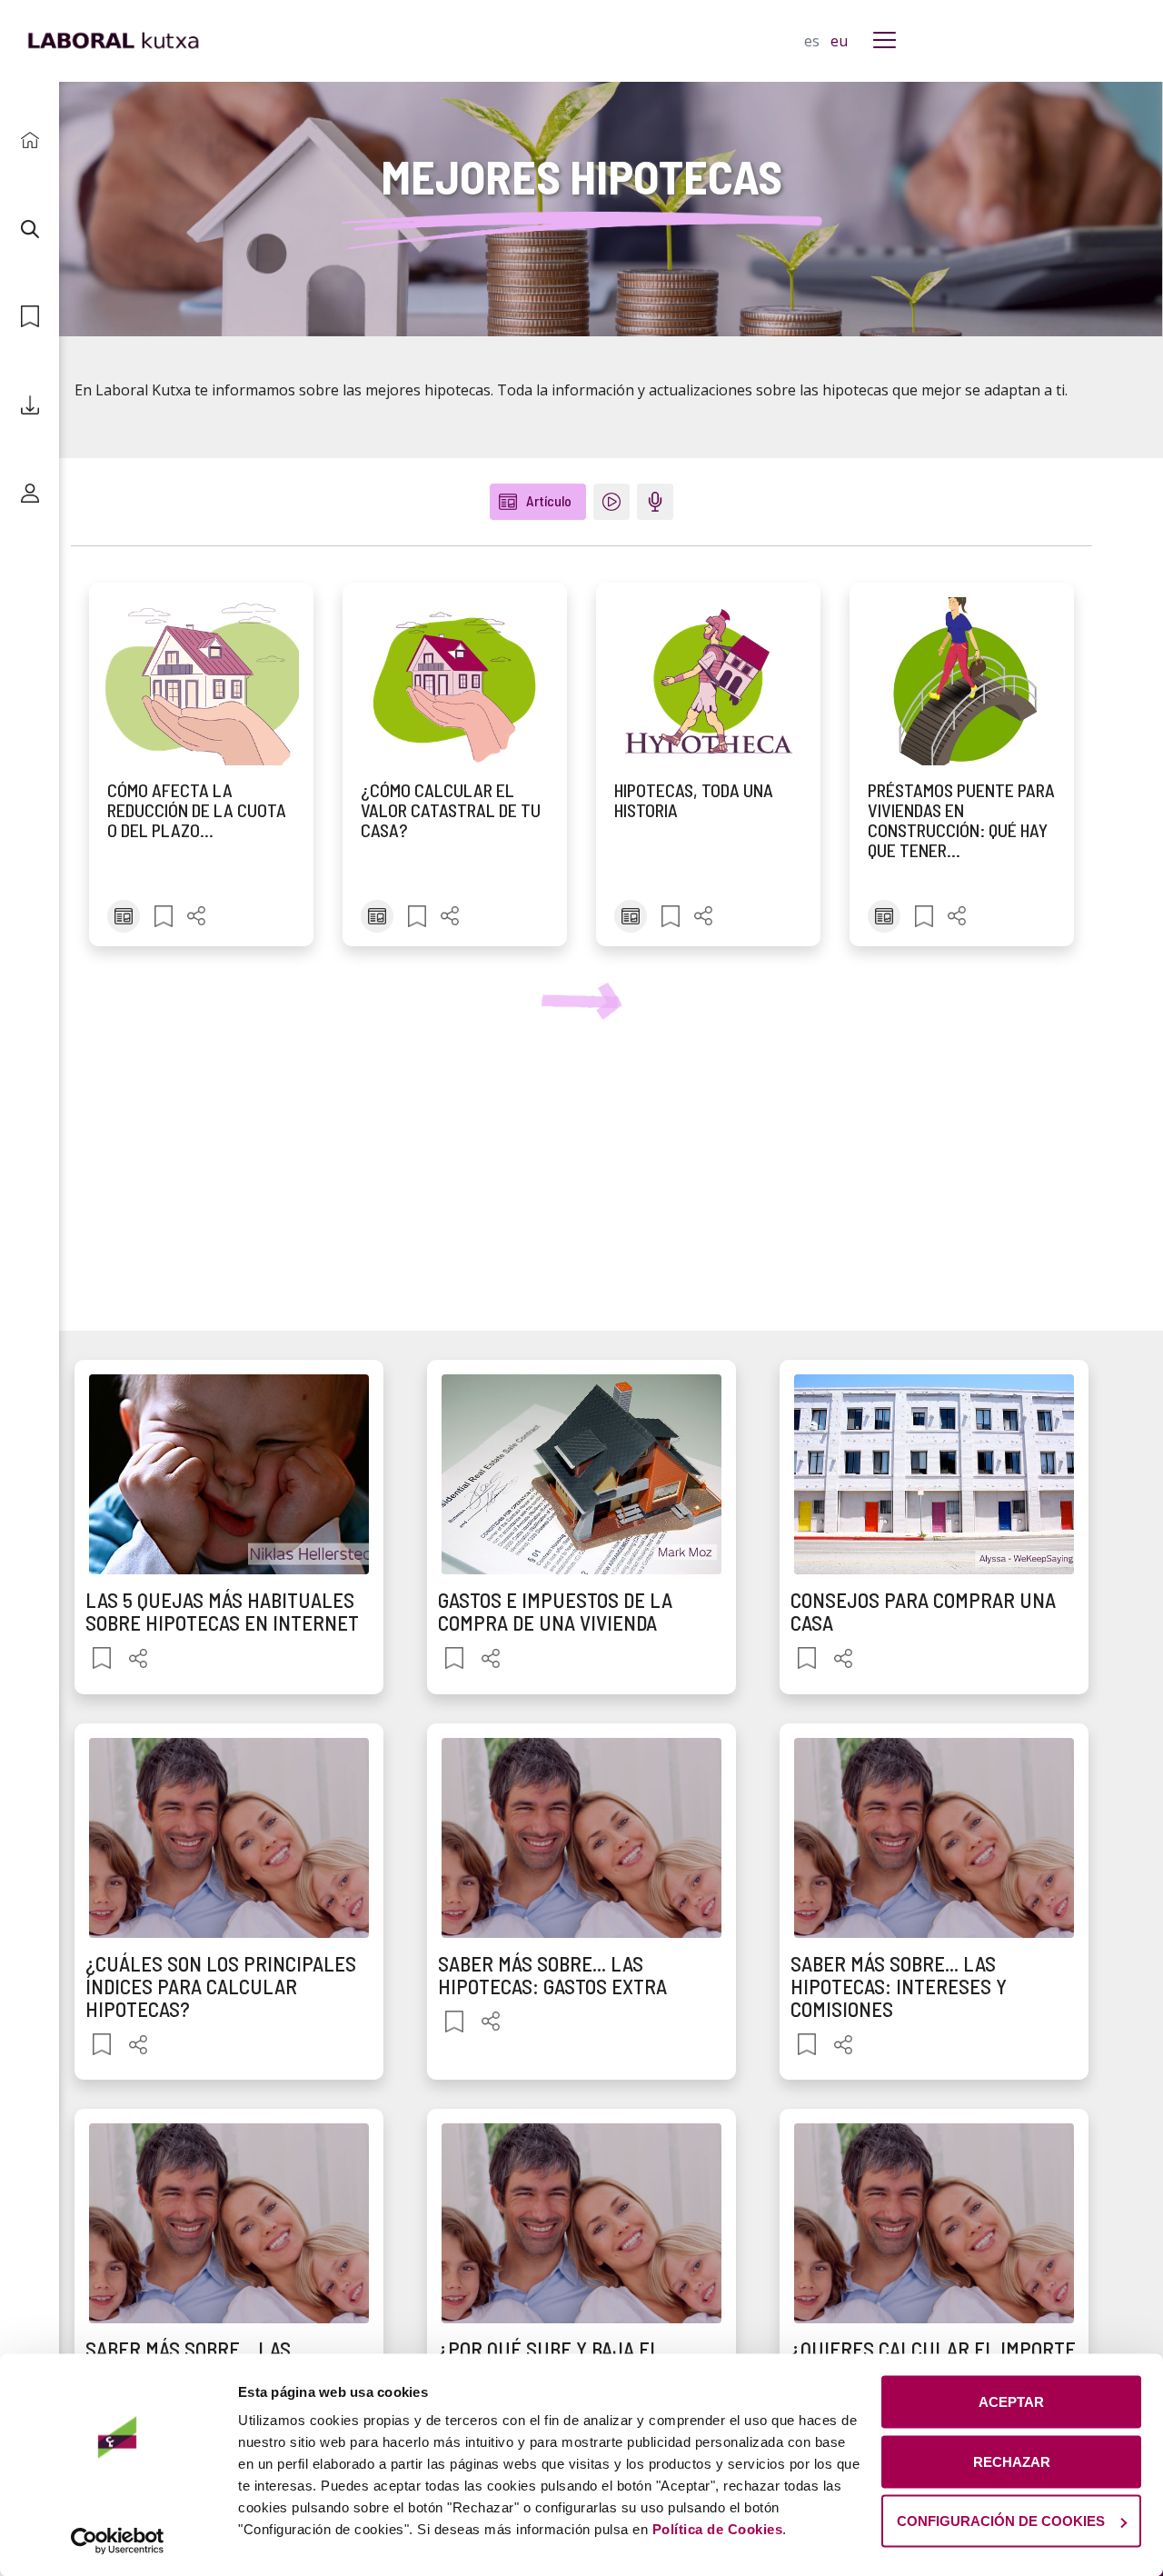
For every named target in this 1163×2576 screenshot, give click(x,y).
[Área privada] (30, 493)
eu (839, 41)
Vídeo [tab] (619, 501)
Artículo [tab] (549, 500)
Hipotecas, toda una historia (694, 800)
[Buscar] (30, 229)
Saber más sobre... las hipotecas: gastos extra (552, 1975)
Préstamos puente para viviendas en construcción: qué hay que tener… (961, 820)
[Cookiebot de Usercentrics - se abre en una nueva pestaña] (118, 2541)
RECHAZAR (1012, 2461)
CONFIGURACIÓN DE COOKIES (1001, 2521)
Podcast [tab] (662, 501)
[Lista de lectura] (30, 317)
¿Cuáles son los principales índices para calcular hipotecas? (221, 1987)
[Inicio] (30, 140)
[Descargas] (30, 405)
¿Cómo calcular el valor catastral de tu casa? (451, 810)
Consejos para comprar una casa (923, 1611)
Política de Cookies (718, 2529)
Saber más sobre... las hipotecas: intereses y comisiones (899, 1987)
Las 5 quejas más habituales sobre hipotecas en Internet (222, 1611)
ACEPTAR (1011, 2402)
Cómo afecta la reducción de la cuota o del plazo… (197, 810)
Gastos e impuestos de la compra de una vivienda (555, 1611)
